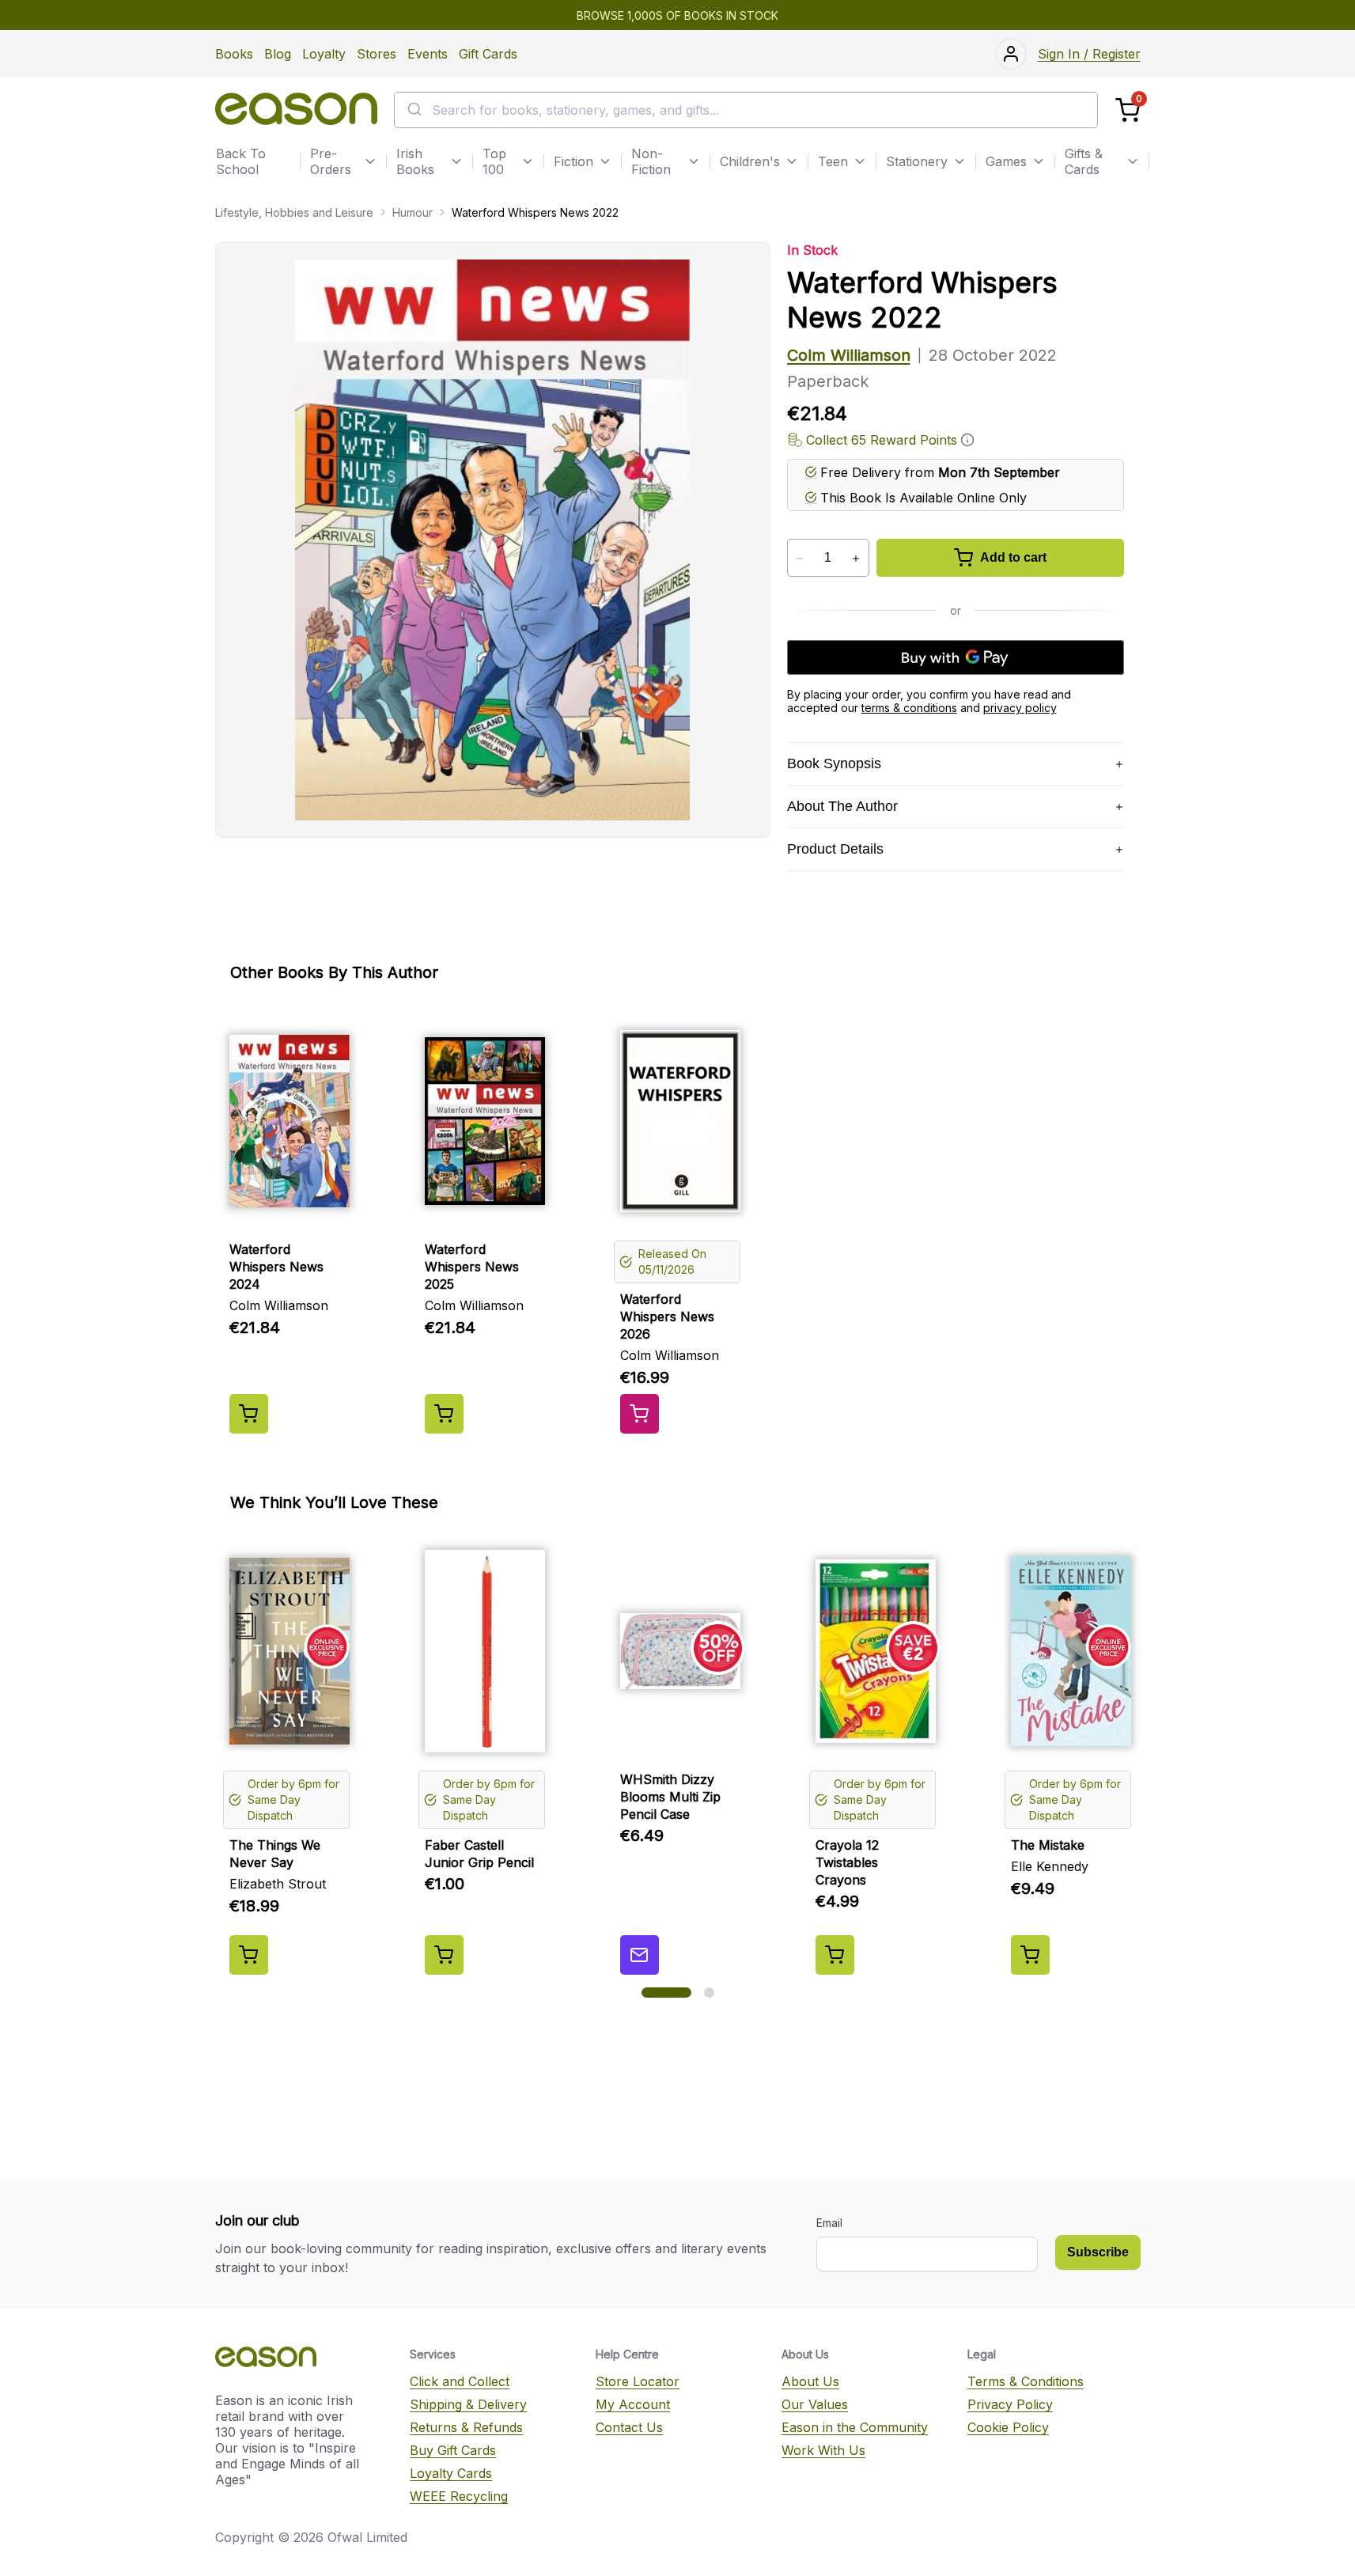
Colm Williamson (849, 355)
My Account (633, 2404)
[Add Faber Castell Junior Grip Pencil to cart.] (444, 1955)
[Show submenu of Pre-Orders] (370, 161)
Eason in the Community (855, 2427)
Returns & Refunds (466, 2427)
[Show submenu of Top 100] (528, 161)
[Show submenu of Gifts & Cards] (1133, 161)
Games (1006, 161)
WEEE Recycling (459, 2496)
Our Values (815, 2404)
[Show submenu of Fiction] (605, 161)
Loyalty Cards (451, 2473)
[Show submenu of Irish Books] (456, 161)
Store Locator (638, 2381)
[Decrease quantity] (800, 559)
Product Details (835, 849)
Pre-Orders (331, 161)
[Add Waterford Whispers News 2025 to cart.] (444, 1414)
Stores (377, 54)
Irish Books (415, 161)
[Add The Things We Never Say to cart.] (249, 1955)
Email (829, 2223)
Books (234, 54)
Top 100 (494, 161)
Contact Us (629, 2427)
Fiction (573, 161)
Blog (278, 54)
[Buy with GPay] (956, 657)
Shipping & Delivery (468, 2404)
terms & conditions (909, 708)
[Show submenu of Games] (1039, 161)
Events (428, 54)
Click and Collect (460, 2381)
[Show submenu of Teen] (860, 161)
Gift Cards (488, 54)
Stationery (917, 161)
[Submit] (413, 110)
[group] (678, 1221)
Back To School (241, 161)
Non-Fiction (651, 161)
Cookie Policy (1008, 2427)
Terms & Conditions (1026, 2381)
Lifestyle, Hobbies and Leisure (294, 212)
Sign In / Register (1089, 54)
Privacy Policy (1010, 2404)
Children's (750, 161)
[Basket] (1128, 110)
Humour (413, 212)
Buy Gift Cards (453, 2450)
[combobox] (746, 110)
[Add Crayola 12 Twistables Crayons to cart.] (835, 1955)
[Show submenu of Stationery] (959, 161)
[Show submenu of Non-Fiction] (694, 161)
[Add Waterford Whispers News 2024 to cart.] (249, 1414)
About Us (810, 2381)
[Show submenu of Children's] (792, 161)
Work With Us (823, 2450)
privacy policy (1020, 708)
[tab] (666, 1993)
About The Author (842, 806)
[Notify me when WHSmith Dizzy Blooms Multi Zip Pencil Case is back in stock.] (640, 1955)
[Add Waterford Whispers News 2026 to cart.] (640, 1414)
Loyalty (324, 54)
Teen (833, 161)
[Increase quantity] (856, 559)
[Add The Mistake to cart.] (1030, 1955)
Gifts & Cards (1084, 161)
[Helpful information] (967, 440)
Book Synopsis (834, 763)
